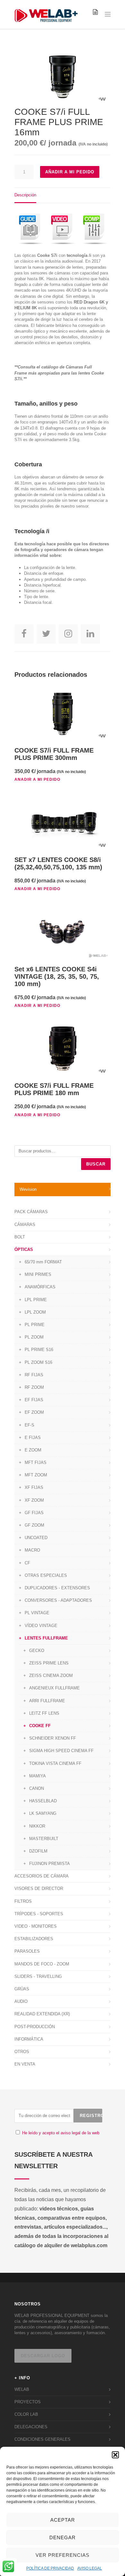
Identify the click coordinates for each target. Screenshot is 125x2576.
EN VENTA (25, 2064)
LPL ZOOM (35, 1312)
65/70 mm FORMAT (43, 1262)
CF (27, 1563)
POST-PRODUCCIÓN (35, 2027)
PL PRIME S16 (39, 1350)
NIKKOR (37, 1826)
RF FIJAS (34, 1375)
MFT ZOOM (36, 1475)
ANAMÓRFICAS (40, 1287)
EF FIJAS (34, 1400)
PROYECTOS (28, 2402)
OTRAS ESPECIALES (46, 1575)
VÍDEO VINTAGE (41, 1626)
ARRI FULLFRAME (47, 1701)
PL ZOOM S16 (38, 1362)
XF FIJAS (34, 1487)
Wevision (28, 1189)
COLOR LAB (26, 2414)
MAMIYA (37, 1776)
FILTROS (23, 1901)
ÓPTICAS (24, 1249)
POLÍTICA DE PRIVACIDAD (50, 2568)
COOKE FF (40, 1726)
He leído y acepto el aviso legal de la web (61, 2133)
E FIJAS (33, 1438)
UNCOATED (36, 1538)
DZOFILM (38, 1851)
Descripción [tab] (25, 195)
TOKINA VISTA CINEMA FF (55, 1763)
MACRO (32, 1550)
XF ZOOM (34, 1500)
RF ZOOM (34, 1387)
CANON (37, 1788)
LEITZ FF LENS (44, 1713)
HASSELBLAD (43, 1801)
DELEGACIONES (31, 2427)
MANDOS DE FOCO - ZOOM (42, 1964)
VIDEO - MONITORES (36, 1926)
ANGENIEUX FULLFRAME (54, 1688)
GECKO (37, 1651)
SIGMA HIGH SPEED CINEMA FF (61, 1751)
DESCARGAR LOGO (43, 2356)
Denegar (63, 2537)
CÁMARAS (25, 1225)
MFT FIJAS (36, 1462)
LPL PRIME (36, 1300)
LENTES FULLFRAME (46, 1638)
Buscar (96, 1164)
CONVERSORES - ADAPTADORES (58, 1600)
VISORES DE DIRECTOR (39, 1889)
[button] (115, 2455)
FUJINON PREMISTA (50, 1864)
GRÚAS (22, 1989)
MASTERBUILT (44, 1839)
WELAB (22, 2389)
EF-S (29, 1425)
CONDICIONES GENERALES (42, 2439)
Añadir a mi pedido (70, 172)
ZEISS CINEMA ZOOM (51, 1675)
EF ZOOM (34, 1412)
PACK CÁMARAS (31, 1212)
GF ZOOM (34, 1525)
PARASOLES (27, 1951)
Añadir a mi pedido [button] (37, 779)
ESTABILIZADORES (34, 1939)
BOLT (20, 1237)
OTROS (22, 2052)
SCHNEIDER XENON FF (53, 1738)
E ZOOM (33, 1450)
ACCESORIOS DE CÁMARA (42, 1876)
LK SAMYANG (43, 1813)
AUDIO (21, 2001)
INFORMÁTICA (29, 2039)
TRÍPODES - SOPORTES (39, 1914)
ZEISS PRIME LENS (49, 1663)
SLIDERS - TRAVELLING (38, 1976)
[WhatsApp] (8, 2567)
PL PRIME (35, 1325)
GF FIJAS (34, 1513)
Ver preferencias (63, 2555)
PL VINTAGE (37, 1613)
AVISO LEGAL (90, 2568)
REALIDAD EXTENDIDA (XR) (42, 2014)
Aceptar (63, 2520)
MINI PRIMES (38, 1274)
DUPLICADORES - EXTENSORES (57, 1588)
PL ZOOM (34, 1337)
